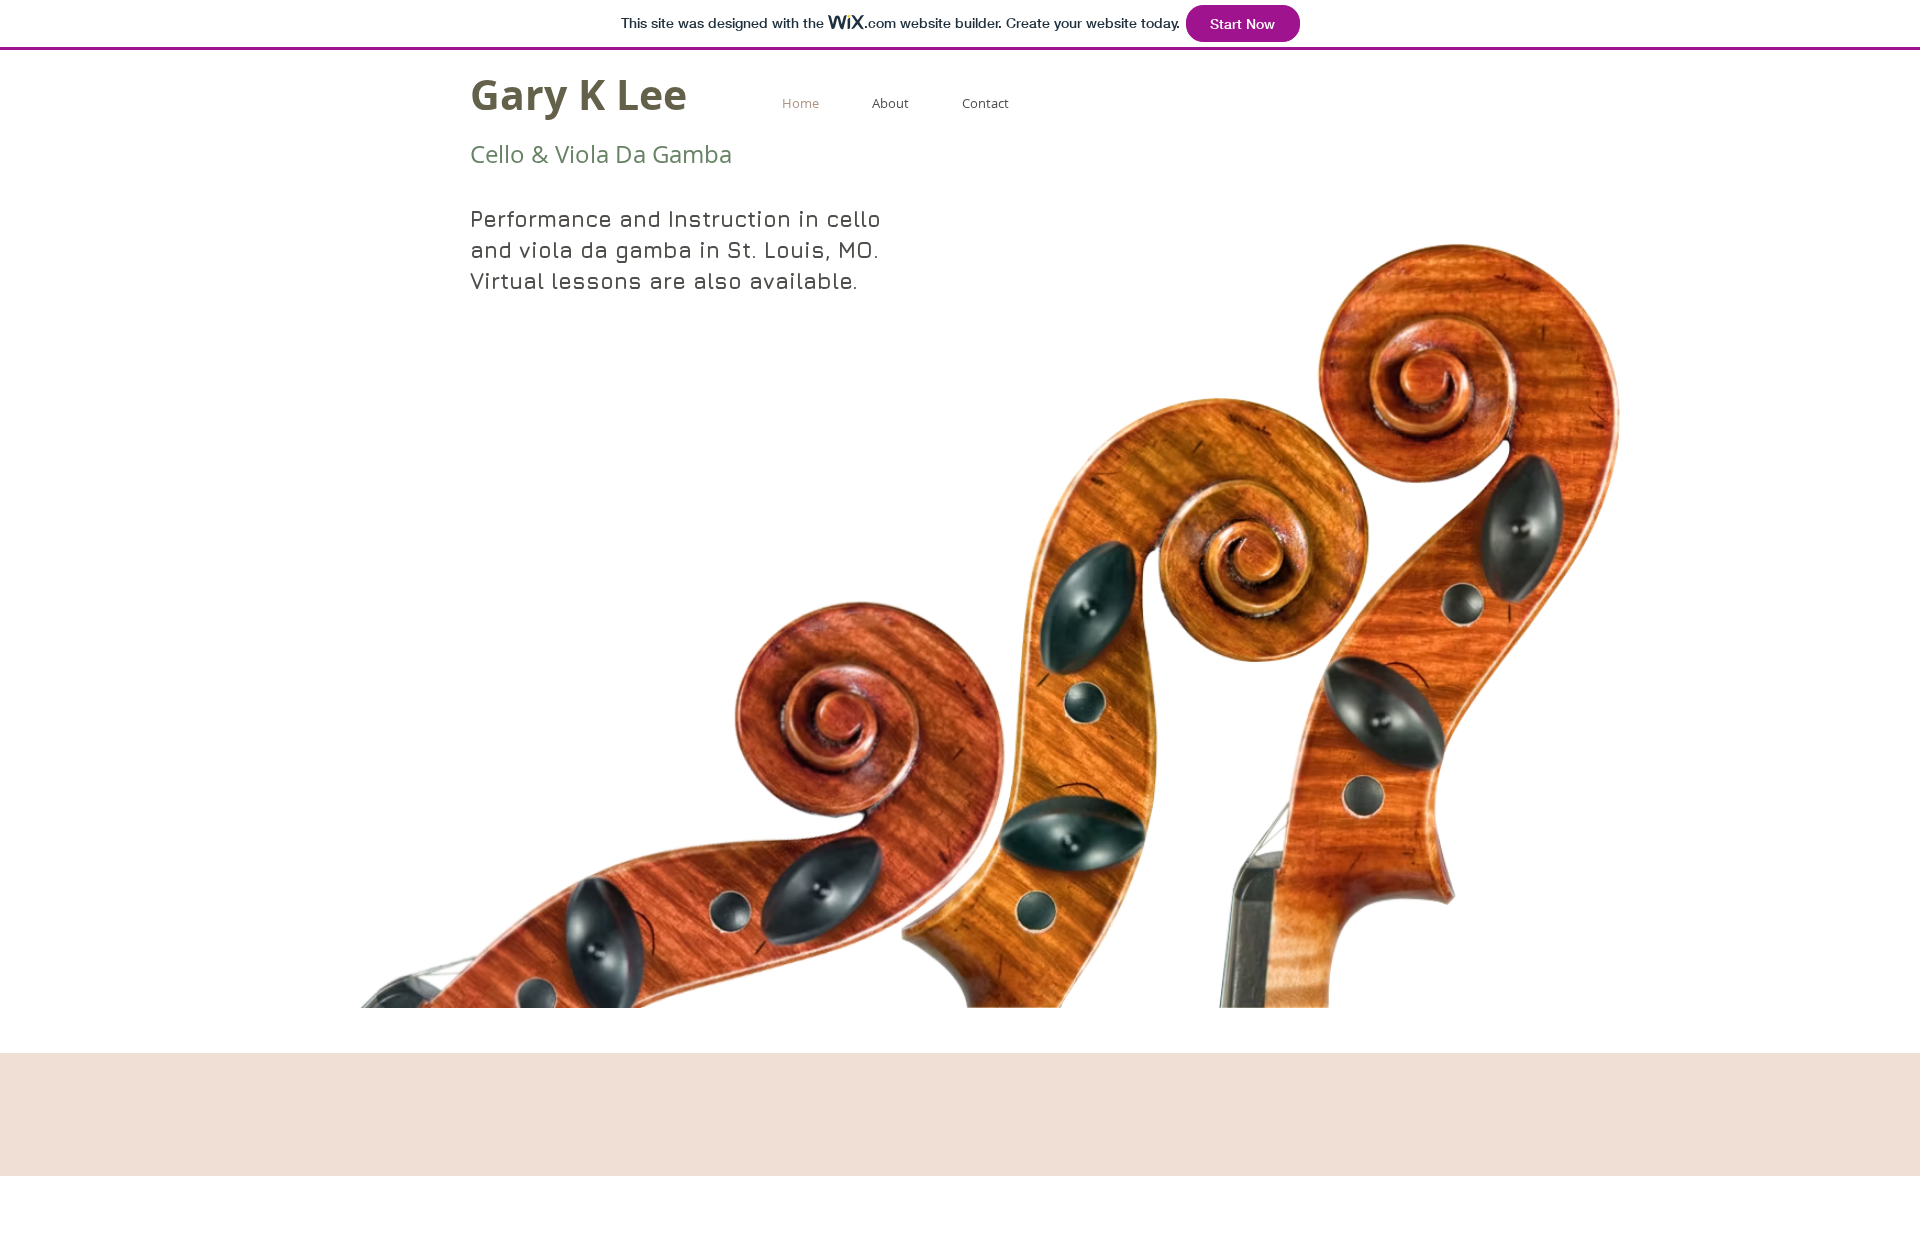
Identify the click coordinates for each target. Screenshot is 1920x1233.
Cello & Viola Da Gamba (601, 154)
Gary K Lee (578, 94)
